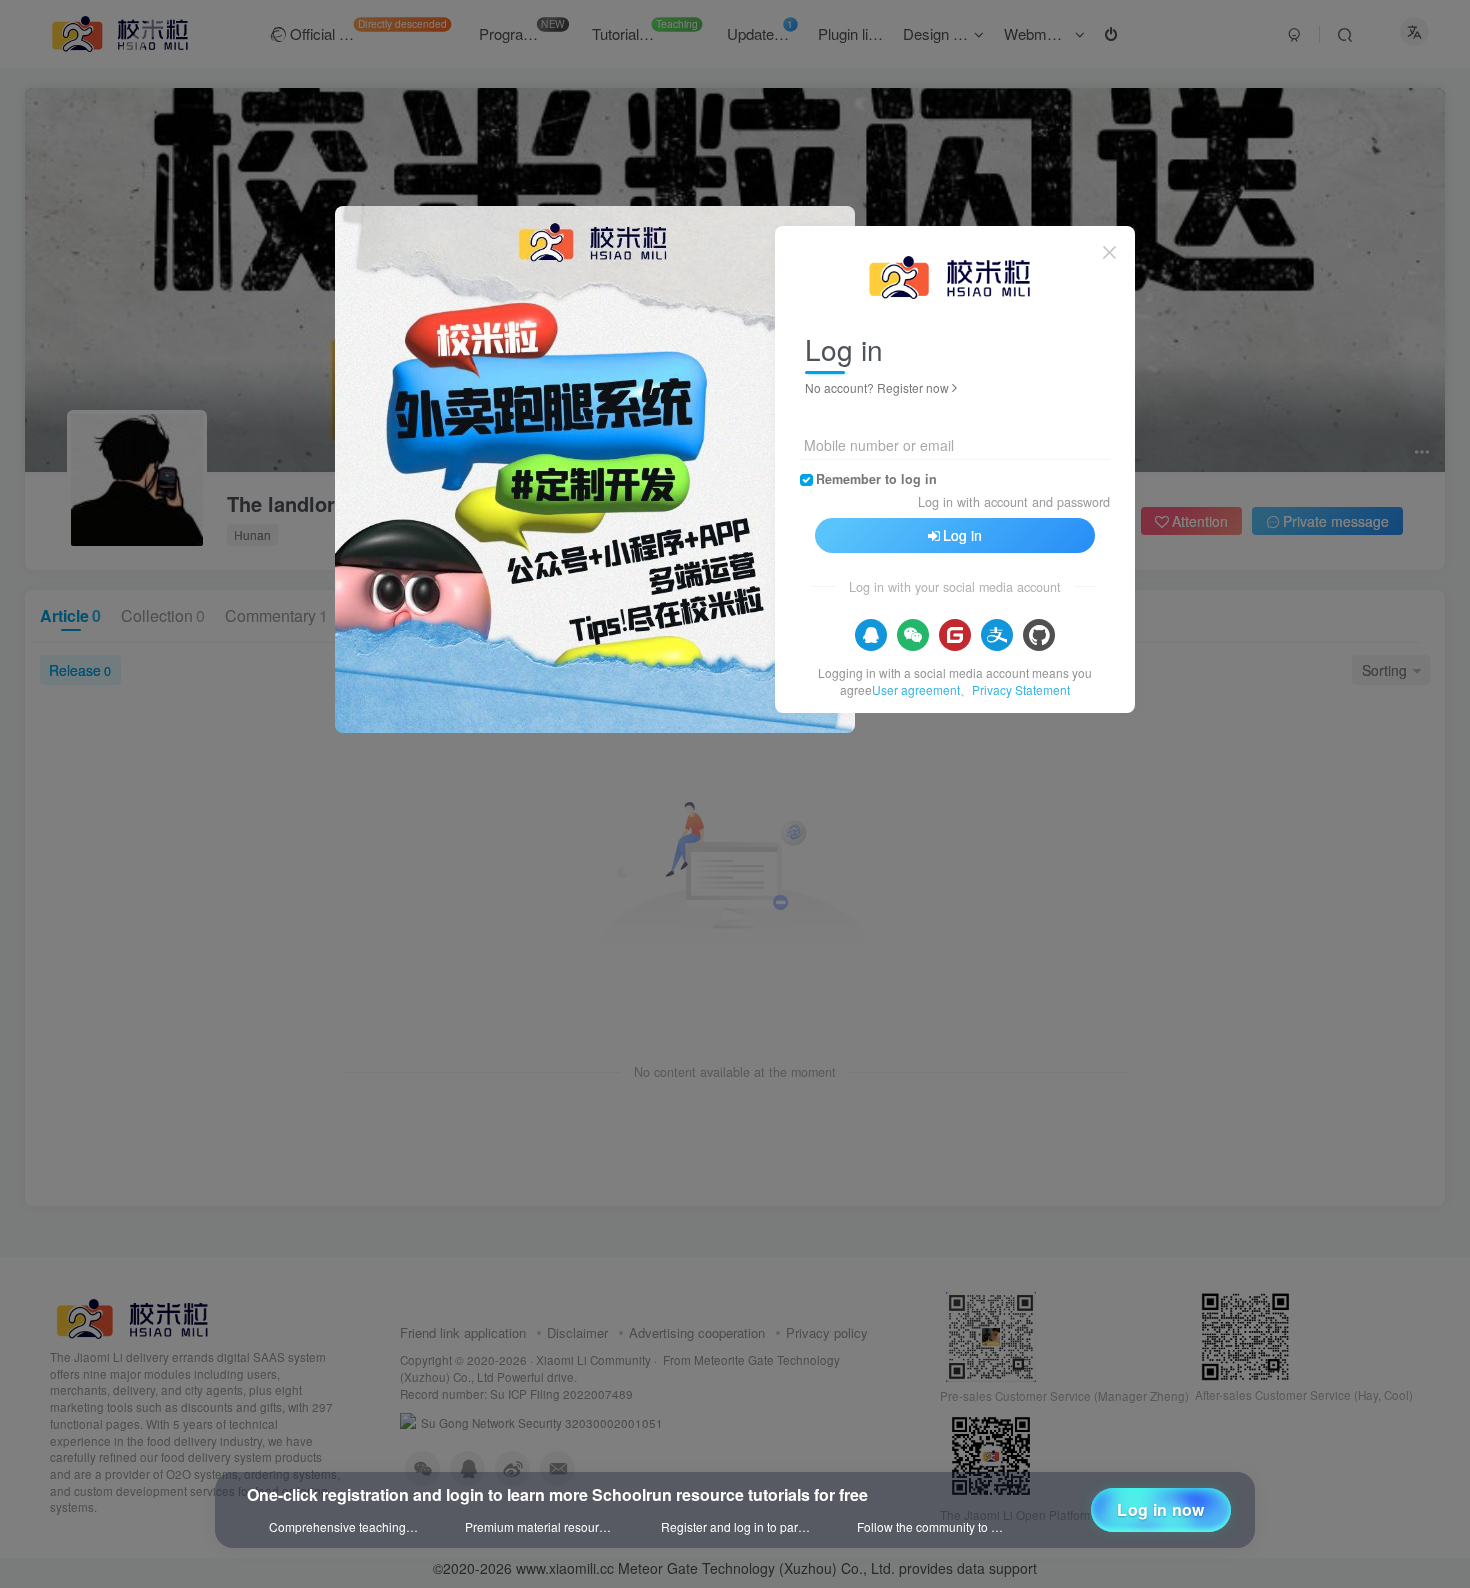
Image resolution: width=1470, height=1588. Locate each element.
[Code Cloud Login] (955, 635)
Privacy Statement (1021, 689)
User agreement (916, 689)
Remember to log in (876, 479)
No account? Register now (877, 387)
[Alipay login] (997, 635)
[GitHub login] (1039, 635)
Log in (962, 535)
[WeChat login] (913, 635)
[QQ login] (871, 635)
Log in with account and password (1014, 502)
